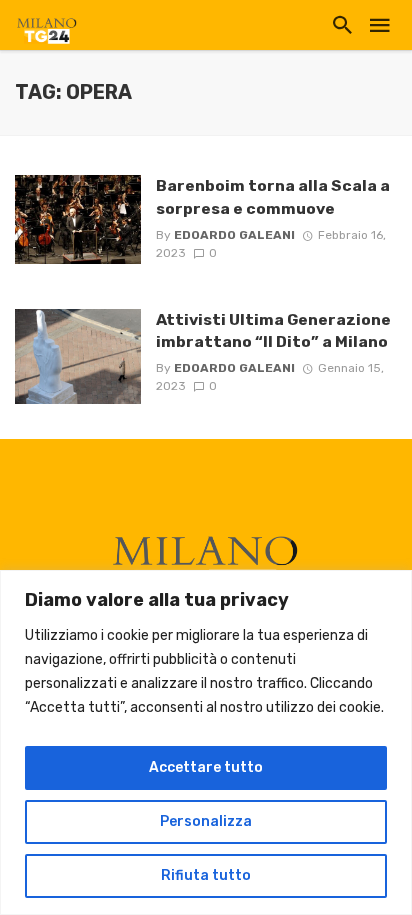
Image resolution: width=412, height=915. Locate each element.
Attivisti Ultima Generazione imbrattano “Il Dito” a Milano (273, 330)
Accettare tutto (206, 767)
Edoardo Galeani (234, 235)
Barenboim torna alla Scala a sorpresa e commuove (273, 196)
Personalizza (206, 821)
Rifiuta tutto (206, 875)
